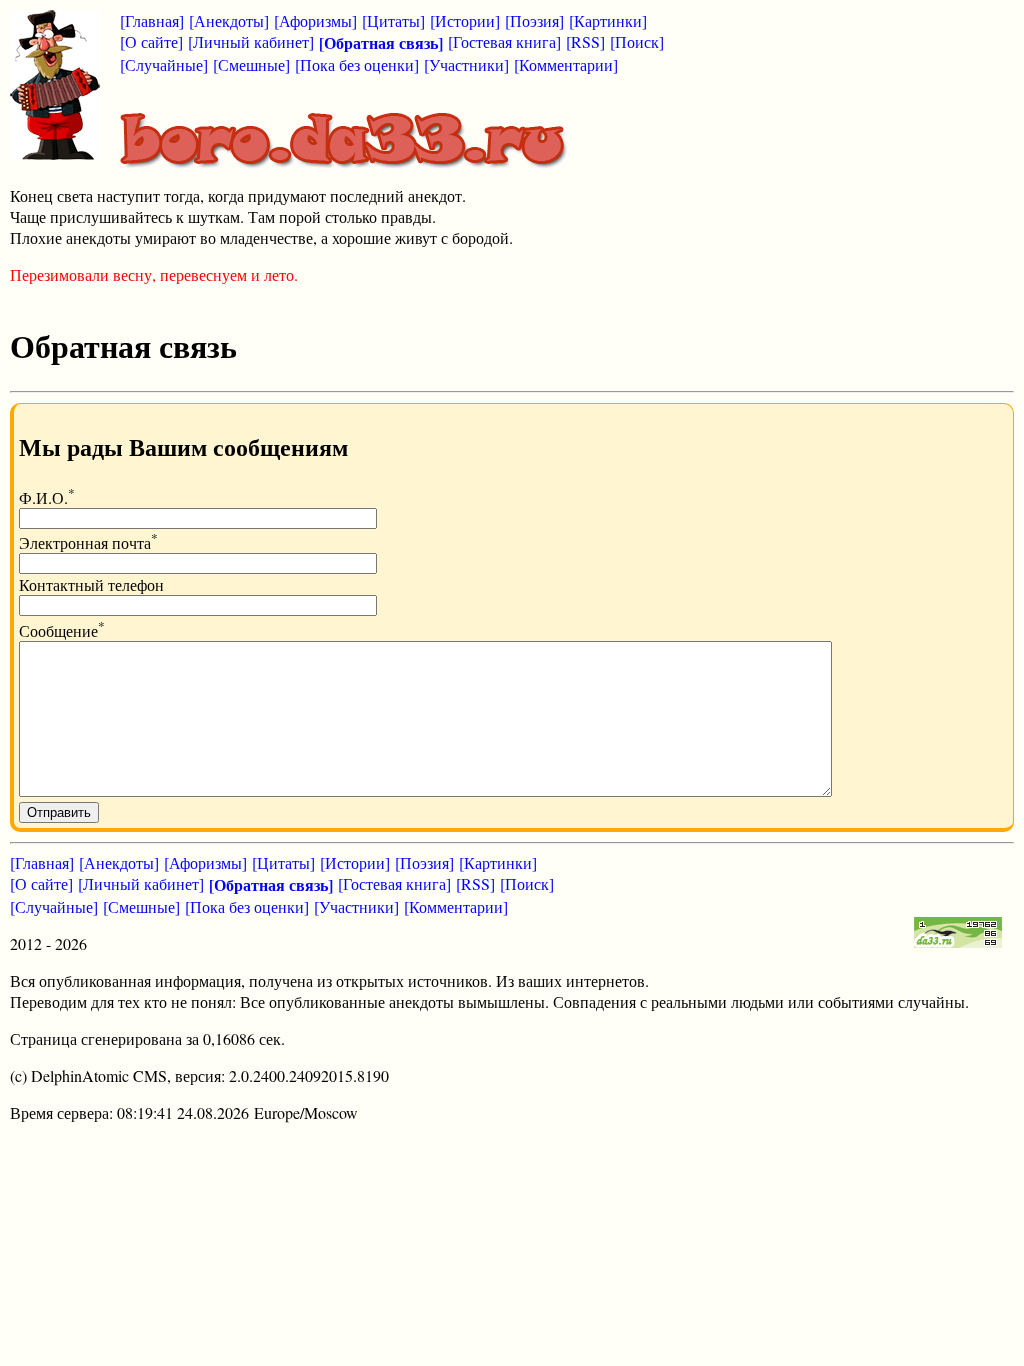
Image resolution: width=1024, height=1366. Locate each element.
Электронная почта (88, 542)
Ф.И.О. (47, 497)
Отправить (59, 812)
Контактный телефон (91, 584)
